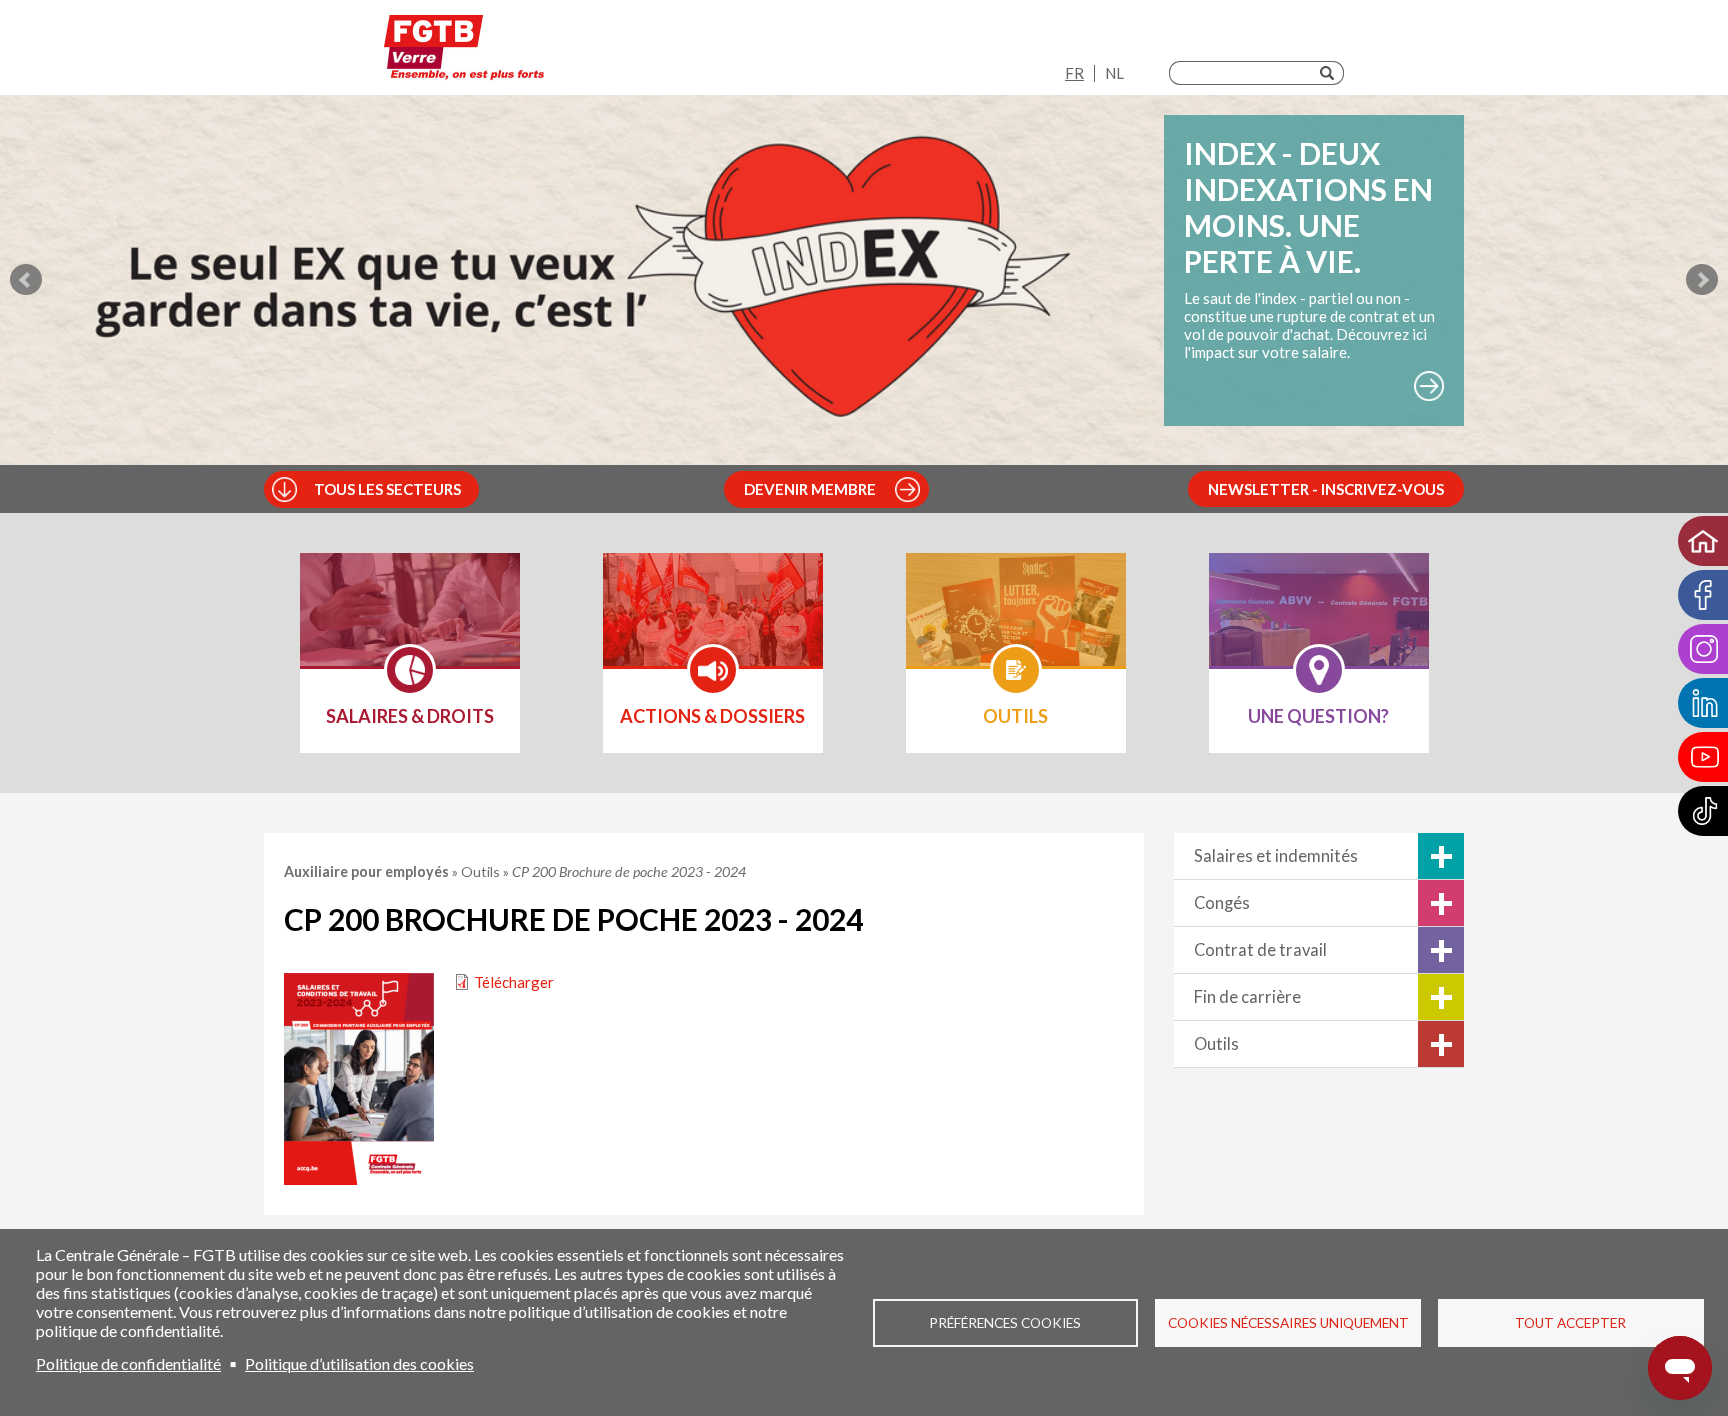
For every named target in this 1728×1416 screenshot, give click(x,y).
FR (1074, 73)
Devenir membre (810, 489)
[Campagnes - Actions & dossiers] (713, 623)
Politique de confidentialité (128, 1363)
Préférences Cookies (1005, 1323)
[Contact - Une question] (1319, 623)
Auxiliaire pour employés (368, 871)
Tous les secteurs (387, 489)
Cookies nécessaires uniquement (1288, 1323)
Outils (1216, 1044)
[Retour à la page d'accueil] (464, 52)
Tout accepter (1570, 1323)
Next (1702, 280)
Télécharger (514, 982)
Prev (26, 280)
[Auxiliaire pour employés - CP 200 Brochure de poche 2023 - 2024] (359, 1179)
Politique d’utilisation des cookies (359, 1363)
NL (1114, 73)
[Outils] (1016, 623)
